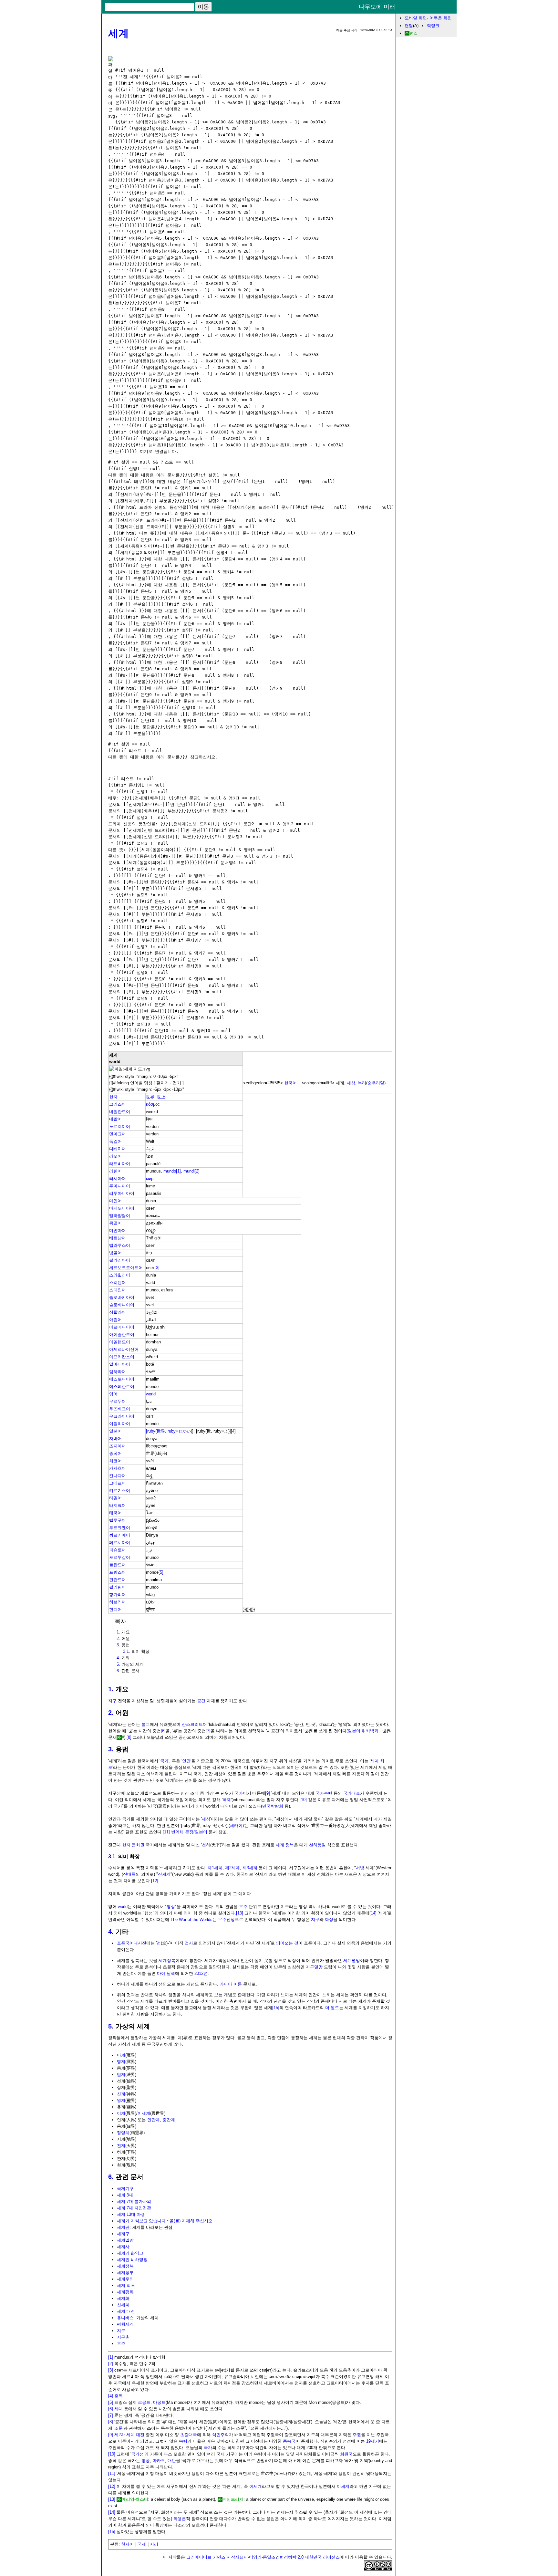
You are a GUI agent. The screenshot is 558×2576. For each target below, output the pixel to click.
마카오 (159, 2461)
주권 (357, 2435)
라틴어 (115, 1171)
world (151, 1394)
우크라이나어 (122, 1416)
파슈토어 (118, 1550)
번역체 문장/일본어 (189, 1832)
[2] (197, 1171)
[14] (373, 1913)
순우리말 (376, 1083)
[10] (303, 1800)
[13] (240, 1913)
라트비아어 (120, 1164)
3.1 (126, 1651)
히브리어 (118, 1602)
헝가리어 (118, 1595)
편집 (414, 33)
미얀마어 (118, 1231)
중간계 (169, 2120)
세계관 (123, 2227)
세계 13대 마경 (131, 2214)
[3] (157, 1268)
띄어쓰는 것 (287, 1943)
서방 (360, 1868)
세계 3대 (125, 2195)
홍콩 (146, 2461)
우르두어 (118, 1401)
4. (111, 1932)
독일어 (115, 1141)
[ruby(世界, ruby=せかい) (169, 1431)
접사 (189, 1943)
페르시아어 (120, 1543)
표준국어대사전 (132, 1943)
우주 (243, 1907)
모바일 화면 (416, 18)
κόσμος (153, 1104)
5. (111, 2026)
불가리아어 (120, 1260)
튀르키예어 (120, 1535)
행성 (171, 1907)
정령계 (123, 2133)
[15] (276, 2008)
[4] (233, 1431)
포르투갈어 (120, 1557)
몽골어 (115, 1223)
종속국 (289, 2441)
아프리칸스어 (122, 1357)
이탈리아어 (120, 1424)
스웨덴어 (118, 1283)
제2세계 (232, 1868)
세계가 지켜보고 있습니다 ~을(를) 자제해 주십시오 (165, 2221)
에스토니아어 (122, 1379)
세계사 (123, 2247)
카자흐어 (118, 1468)
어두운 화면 (441, 18)
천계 (121, 2146)
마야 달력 (166, 1973)
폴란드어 (118, 1565)
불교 (146, 1724)
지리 (154, 2544)
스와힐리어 (120, 1275)
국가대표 (352, 1793)
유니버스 (125, 2318)
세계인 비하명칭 (132, 2260)
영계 (121, 2100)
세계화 (123, 2298)
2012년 (201, 1973)
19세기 (373, 2441)
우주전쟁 (226, 1919)
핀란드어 (118, 1580)
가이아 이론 (231, 1984)
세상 (351, 1083)
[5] (161, 1572)
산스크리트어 (194, 1724)
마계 (121, 2055)
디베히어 (118, 1149)
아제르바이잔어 (124, 1349)
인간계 (154, 2120)
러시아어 (118, 1178)
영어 (113, 1394)
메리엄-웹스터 (135, 2499)
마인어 (115, 1201)
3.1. (112, 1856)
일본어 (115, 1431)
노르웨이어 (120, 1126)
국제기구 (125, 2189)
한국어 (290, 1083)
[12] (155, 1881)
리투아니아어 (122, 1193)
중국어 (115, 1453)
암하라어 (118, 1372)
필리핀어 (118, 1587)
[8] (129, 1737)
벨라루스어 (120, 1245)
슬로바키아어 (122, 1297)
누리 (362, 1083)
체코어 (115, 1461)
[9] (268, 1793)
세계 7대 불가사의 (134, 2201)
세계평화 (125, 2292)
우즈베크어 (120, 1409)
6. (111, 2177)
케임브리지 (233, 2499)
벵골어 (115, 1253)
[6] (163, 1731)
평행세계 (125, 2324)
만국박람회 (273, 1806)
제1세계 (215, 1868)
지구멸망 (314, 1967)
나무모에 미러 (377, 7)
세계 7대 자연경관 (134, 2208)
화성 (329, 1919)
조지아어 (118, 1446)
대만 (172, 2461)
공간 (201, 1701)
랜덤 (409, 26)
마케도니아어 (122, 1208)
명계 (121, 2062)
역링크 (433, 26)
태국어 (115, 1513)
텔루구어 (118, 1520)
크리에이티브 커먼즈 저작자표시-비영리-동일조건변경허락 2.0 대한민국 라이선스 (263, 2557)
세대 (119, 2409)
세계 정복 (285, 1845)
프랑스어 (118, 1572)
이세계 (144, 2113)
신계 (121, 2094)
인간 (186, 1761)
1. (111, 1689)
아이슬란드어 (122, 1335)
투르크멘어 (120, 1528)
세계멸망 (352, 1961)
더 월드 (332, 2008)
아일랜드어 (120, 1342)
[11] (166, 1832)
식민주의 (221, 2435)
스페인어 (118, 1290)
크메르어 (118, 1483)
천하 (206, 1845)
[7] (208, 1731)
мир (150, 1178)
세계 (119, 33)
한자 (113, 1097)
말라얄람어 (120, 1216)
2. (111, 1713)
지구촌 (123, 2337)
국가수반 (324, 1793)
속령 (183, 2441)
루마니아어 (120, 1186)
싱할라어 (118, 1312)
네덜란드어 (120, 1112)
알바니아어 (120, 1364)
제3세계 (250, 1868)
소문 (119, 2428)
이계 (121, 2113)
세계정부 (125, 2273)
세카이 (236, 1825)
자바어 (115, 1439)
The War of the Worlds (191, 1919)
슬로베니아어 (122, 1305)
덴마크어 (118, 1134)
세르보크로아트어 (126, 1268)
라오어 (115, 1156)
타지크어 (118, 1505)
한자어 (127, 2544)
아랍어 (115, 1320)
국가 (164, 1761)
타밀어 (115, 1498)
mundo (170, 1171)
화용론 (180, 2519)
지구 (112, 1701)
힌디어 (115, 1609)
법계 (121, 2075)
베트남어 (118, 1238)
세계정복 (167, 1961)
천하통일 (317, 1845)
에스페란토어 (122, 1387)
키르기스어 (120, 1491)
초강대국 (189, 2435)
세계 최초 (126, 2285)
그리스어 (118, 1104)
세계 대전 (126, 2311)
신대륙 (129, 1874)
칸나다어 (118, 1476)
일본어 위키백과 (363, 1731)
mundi (189, 1171)
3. (111, 1749)
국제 (227, 1800)
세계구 (123, 2234)
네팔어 (115, 1119)
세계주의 (125, 2279)
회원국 (346, 2454)
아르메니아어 (122, 1327)
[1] (178, 1171)
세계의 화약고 (130, 2253)
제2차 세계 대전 (129, 2435)
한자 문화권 (133, 1845)
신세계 (164, 1874)
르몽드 (144, 2402)
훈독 (119, 2396)
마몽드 (159, 2402)
